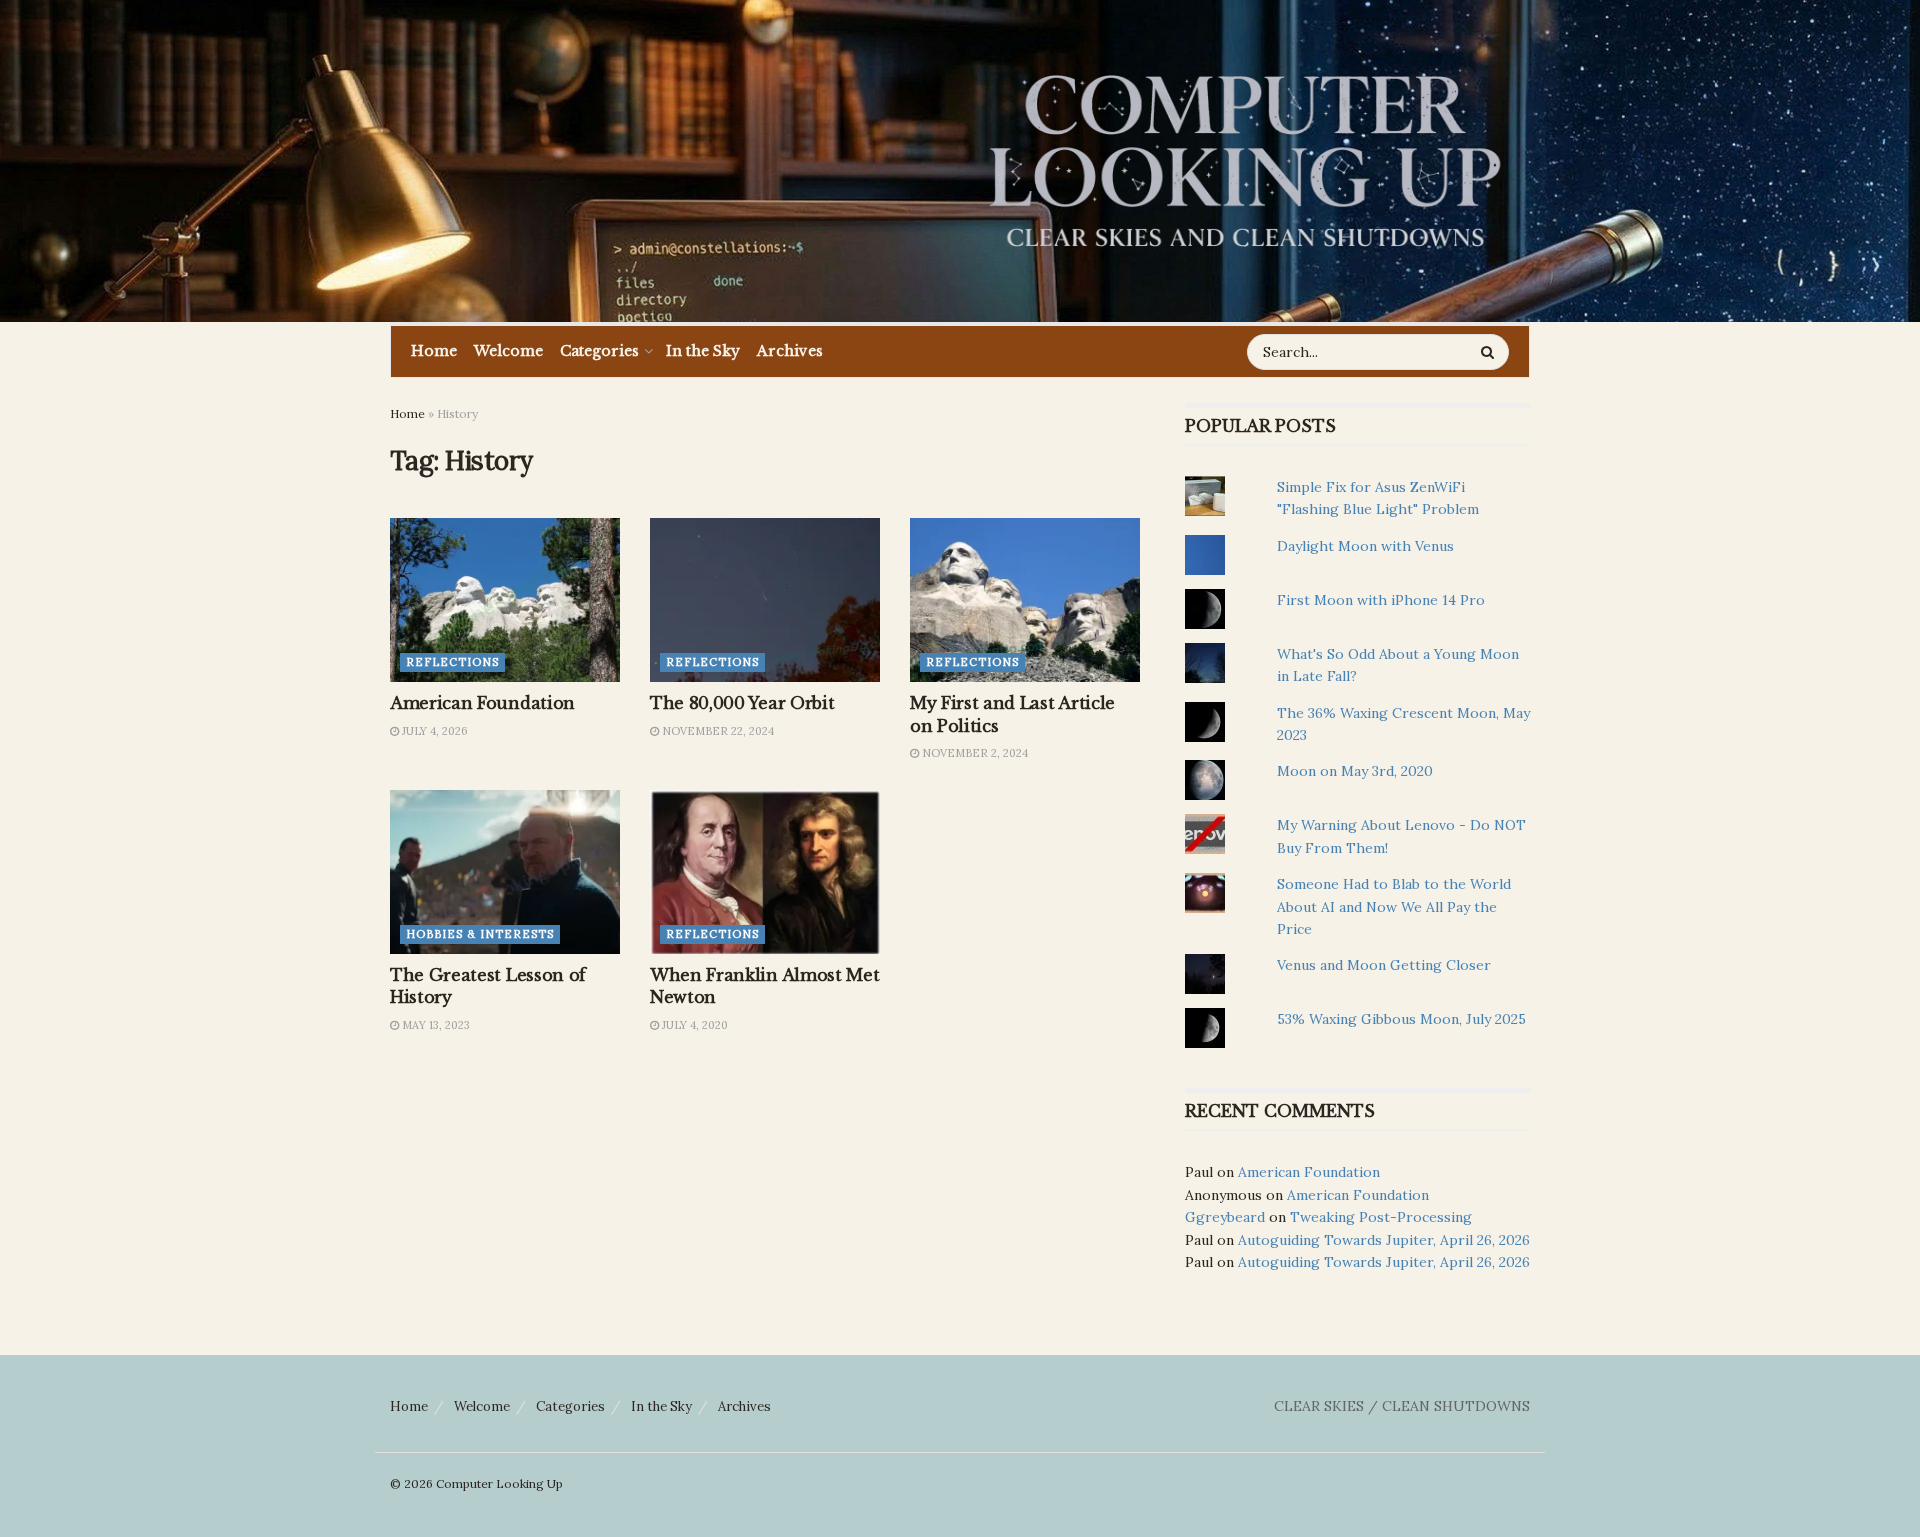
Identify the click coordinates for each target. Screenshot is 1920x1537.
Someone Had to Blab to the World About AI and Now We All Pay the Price (1394, 906)
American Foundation (482, 703)
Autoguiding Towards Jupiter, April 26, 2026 (1384, 1240)
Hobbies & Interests (480, 934)
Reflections (452, 662)
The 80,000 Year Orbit (742, 703)
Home (434, 351)
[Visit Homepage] (1245, 161)
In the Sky (703, 351)
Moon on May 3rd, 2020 (1355, 771)
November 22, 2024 (716, 731)
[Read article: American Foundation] (505, 600)
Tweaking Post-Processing (1381, 1217)
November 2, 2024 (973, 753)
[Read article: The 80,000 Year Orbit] (765, 600)
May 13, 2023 (434, 1025)
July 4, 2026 (433, 731)
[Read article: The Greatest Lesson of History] (505, 872)
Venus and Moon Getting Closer (1384, 965)
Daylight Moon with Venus (1365, 546)
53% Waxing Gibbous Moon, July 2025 (1401, 1019)
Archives (790, 351)
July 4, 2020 (693, 1025)
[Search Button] (1490, 352)
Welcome (508, 351)
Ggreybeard (1225, 1217)
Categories (599, 351)
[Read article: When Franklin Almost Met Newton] (765, 872)
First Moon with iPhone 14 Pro (1381, 600)
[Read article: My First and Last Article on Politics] (1025, 600)
